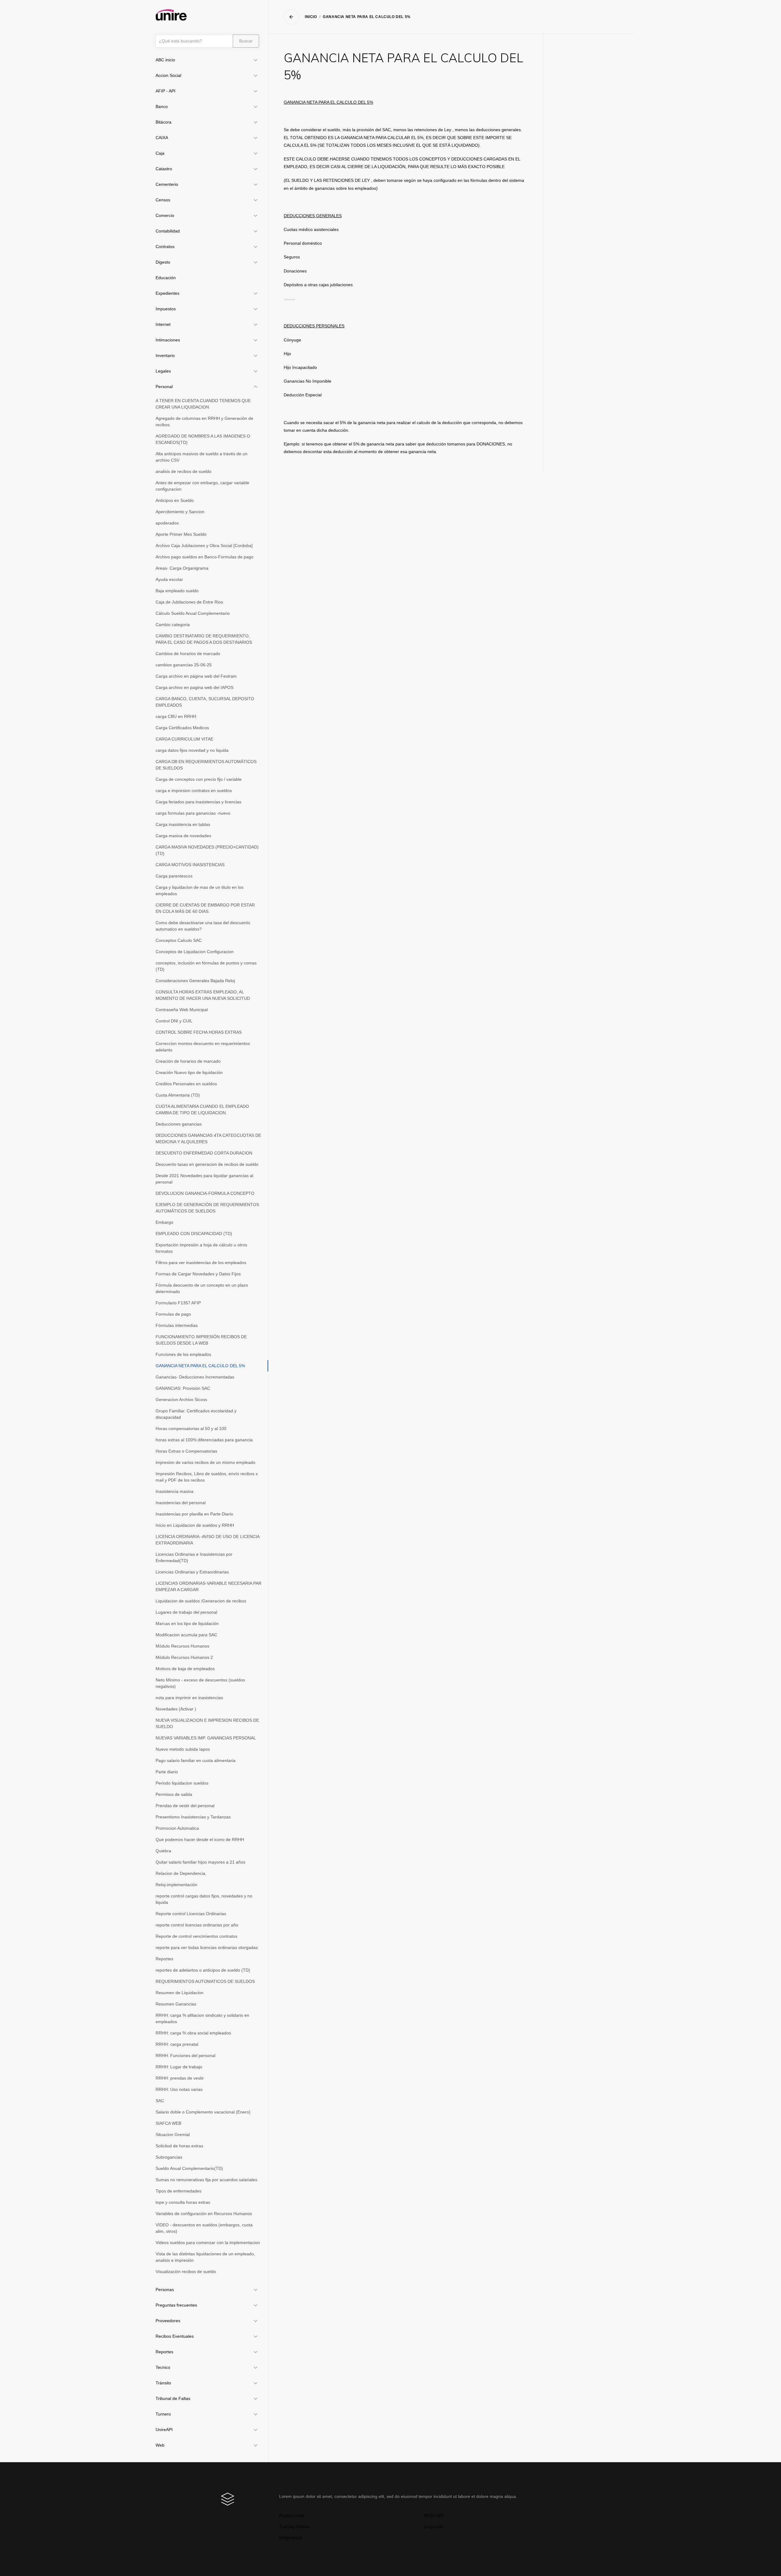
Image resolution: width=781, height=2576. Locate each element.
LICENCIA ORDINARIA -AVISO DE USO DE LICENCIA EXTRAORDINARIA (208, 1540)
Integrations (291, 2538)
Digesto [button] (163, 262)
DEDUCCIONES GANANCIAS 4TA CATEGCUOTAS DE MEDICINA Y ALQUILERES (208, 1138)
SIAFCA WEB (168, 2123)
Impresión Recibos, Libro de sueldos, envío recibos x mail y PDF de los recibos (207, 1477)
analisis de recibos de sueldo (184, 471)
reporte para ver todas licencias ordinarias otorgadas (207, 1947)
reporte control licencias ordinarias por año (197, 1925)
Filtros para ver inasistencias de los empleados (201, 1263)
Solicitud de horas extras (179, 2146)
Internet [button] (163, 324)
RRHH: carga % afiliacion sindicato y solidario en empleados (202, 2018)
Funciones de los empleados (183, 1354)
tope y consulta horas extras (183, 2202)
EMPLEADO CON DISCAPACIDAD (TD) (194, 1234)
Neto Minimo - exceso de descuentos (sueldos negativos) (200, 1683)
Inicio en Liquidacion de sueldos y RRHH (195, 1525)
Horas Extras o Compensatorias (186, 1451)
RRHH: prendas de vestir (180, 2078)
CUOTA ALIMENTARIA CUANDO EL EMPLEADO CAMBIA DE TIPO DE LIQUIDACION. (202, 1110)
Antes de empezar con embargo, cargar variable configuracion (202, 486)
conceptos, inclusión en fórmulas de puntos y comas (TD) (206, 966)
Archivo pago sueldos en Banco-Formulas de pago (205, 557)
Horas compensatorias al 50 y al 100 (191, 1429)
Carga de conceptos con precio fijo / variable (199, 779)
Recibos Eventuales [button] (175, 2336)
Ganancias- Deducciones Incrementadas (195, 1377)
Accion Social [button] (168, 75)
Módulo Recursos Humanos (182, 1646)
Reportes (164, 1959)
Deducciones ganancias (179, 1124)
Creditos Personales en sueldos (186, 1084)
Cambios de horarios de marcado (188, 654)
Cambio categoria (173, 625)
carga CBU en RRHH (176, 716)
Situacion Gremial (173, 2135)
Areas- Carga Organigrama (182, 568)
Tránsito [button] (163, 2383)
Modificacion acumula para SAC (186, 1635)
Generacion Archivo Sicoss (181, 1400)
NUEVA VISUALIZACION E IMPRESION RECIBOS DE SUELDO (207, 1723)
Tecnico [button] (163, 2367)
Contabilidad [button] (168, 231)
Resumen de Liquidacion (180, 1993)
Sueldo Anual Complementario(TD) (189, 2168)
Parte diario (167, 1772)
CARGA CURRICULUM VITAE (184, 739)
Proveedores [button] (168, 2321)
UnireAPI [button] (164, 2430)
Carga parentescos (174, 876)
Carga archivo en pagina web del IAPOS (194, 687)
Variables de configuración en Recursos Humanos (204, 2214)
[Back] (291, 17)
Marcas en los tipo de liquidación (187, 1623)
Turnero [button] (163, 2414)
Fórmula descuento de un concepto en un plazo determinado (202, 1288)
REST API (434, 2516)
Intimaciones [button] (168, 340)
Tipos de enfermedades (178, 2191)
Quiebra (163, 1851)
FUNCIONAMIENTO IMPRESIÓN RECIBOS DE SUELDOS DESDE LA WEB (201, 1340)
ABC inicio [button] (165, 60)
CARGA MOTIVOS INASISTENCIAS (190, 865)
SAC (160, 2101)
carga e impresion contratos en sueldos (194, 791)
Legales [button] (163, 371)
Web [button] (160, 2445)
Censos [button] (163, 200)
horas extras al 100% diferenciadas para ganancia (204, 1440)
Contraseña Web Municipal (182, 1010)
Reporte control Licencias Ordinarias (191, 1914)
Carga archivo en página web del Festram (196, 676)
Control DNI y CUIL (174, 1021)
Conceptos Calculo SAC (179, 940)
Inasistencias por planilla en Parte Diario (194, 1514)
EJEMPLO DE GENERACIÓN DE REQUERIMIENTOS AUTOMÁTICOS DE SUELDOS (207, 1208)
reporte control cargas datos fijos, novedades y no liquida (204, 1899)
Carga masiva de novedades (183, 836)
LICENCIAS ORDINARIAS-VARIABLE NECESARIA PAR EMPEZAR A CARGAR (209, 1586)
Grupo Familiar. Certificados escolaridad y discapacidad (196, 1414)
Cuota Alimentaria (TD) (178, 1095)
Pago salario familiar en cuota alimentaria (196, 1760)
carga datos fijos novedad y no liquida (192, 750)
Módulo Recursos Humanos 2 (184, 1657)
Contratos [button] (165, 247)
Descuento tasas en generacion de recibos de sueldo (207, 1164)
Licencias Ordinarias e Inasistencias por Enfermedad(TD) (194, 1557)
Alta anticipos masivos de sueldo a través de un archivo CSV (202, 457)
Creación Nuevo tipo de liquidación (189, 1072)
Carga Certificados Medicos (182, 728)
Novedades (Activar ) (176, 1709)
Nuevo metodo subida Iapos (183, 1749)
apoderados (167, 523)
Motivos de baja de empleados (185, 1669)
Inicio (311, 17)
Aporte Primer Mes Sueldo (181, 534)
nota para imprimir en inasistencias (189, 1698)
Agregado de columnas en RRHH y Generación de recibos (204, 422)
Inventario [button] (165, 355)
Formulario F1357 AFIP (178, 1303)
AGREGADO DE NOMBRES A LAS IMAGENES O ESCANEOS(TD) (203, 439)
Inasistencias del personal (181, 1503)
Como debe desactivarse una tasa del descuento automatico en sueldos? (203, 926)
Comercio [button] (165, 215)
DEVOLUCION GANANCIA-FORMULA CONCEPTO (205, 1193)
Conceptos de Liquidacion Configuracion (195, 952)
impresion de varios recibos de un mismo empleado (205, 1462)
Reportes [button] (164, 2352)
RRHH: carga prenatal (177, 2044)
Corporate (434, 2527)
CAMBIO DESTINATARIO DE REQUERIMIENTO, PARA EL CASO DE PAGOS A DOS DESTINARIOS (204, 639)
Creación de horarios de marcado (188, 1061)
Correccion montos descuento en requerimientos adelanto (203, 1047)
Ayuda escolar (169, 579)
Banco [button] (162, 106)
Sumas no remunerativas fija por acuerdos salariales (206, 2180)
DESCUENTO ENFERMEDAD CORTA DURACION (204, 1153)
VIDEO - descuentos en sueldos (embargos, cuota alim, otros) (204, 2228)
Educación (166, 278)
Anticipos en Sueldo (175, 500)
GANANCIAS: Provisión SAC (183, 1388)
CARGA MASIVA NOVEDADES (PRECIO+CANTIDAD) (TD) (207, 850)
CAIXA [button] (162, 138)
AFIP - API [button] (166, 91)
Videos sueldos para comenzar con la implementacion (208, 2243)
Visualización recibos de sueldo (186, 2272)
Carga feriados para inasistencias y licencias (198, 802)
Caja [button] (160, 153)
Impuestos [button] (166, 309)
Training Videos (294, 2527)
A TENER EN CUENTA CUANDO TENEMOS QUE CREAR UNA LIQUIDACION (203, 404)
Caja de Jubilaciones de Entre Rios (189, 602)
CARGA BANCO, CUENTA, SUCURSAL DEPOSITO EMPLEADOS (205, 702)
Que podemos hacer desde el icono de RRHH (200, 1839)
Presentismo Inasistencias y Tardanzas (193, 1817)
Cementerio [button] (167, 184)
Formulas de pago (173, 1314)
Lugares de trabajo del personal (186, 1612)
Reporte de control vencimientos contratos (196, 1936)
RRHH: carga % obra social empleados (193, 2033)
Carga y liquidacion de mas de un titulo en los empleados (200, 890)
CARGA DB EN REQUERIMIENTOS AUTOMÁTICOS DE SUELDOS (206, 765)
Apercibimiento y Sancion (180, 512)
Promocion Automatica (177, 1828)
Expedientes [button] (167, 293)
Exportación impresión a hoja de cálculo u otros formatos (201, 1248)
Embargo (164, 1222)
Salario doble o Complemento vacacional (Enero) (203, 2112)
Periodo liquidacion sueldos (182, 1783)
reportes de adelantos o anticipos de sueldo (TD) (203, 1970)
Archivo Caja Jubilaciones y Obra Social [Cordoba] (204, 546)
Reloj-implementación (176, 1885)
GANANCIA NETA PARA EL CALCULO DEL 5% (200, 1366)
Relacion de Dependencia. (181, 1873)
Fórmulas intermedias (177, 1325)
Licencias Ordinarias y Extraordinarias (192, 1572)
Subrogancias (169, 2157)
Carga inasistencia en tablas (183, 824)
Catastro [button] (164, 169)
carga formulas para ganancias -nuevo (193, 813)
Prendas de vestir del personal (185, 1806)
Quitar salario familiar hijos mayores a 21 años (200, 1862)
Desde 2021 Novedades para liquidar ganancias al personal (204, 1179)
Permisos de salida (174, 1794)
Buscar (246, 41)
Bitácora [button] (164, 122)
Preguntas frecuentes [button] (176, 2305)
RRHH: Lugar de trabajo (179, 2067)
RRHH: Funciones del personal (185, 2055)
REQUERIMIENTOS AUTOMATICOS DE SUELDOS (205, 1981)
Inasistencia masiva (175, 1491)
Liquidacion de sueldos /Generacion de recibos (201, 1601)
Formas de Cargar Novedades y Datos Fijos (198, 1274)
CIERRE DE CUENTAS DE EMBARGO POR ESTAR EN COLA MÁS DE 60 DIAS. (205, 908)
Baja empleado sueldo (177, 591)
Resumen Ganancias (176, 2004)
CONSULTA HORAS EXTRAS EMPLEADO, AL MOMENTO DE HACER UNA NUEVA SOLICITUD (203, 995)
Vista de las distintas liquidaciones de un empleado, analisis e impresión (205, 2257)
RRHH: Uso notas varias (179, 2089)
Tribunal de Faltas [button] (173, 2398)
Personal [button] (164, 387)
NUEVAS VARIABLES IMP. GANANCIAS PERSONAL (206, 1738)
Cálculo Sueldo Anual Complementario (193, 613)
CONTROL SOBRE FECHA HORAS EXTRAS (199, 1032)
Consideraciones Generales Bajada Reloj (195, 981)
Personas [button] (165, 2290)
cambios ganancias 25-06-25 (184, 665)
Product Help (292, 2516)
